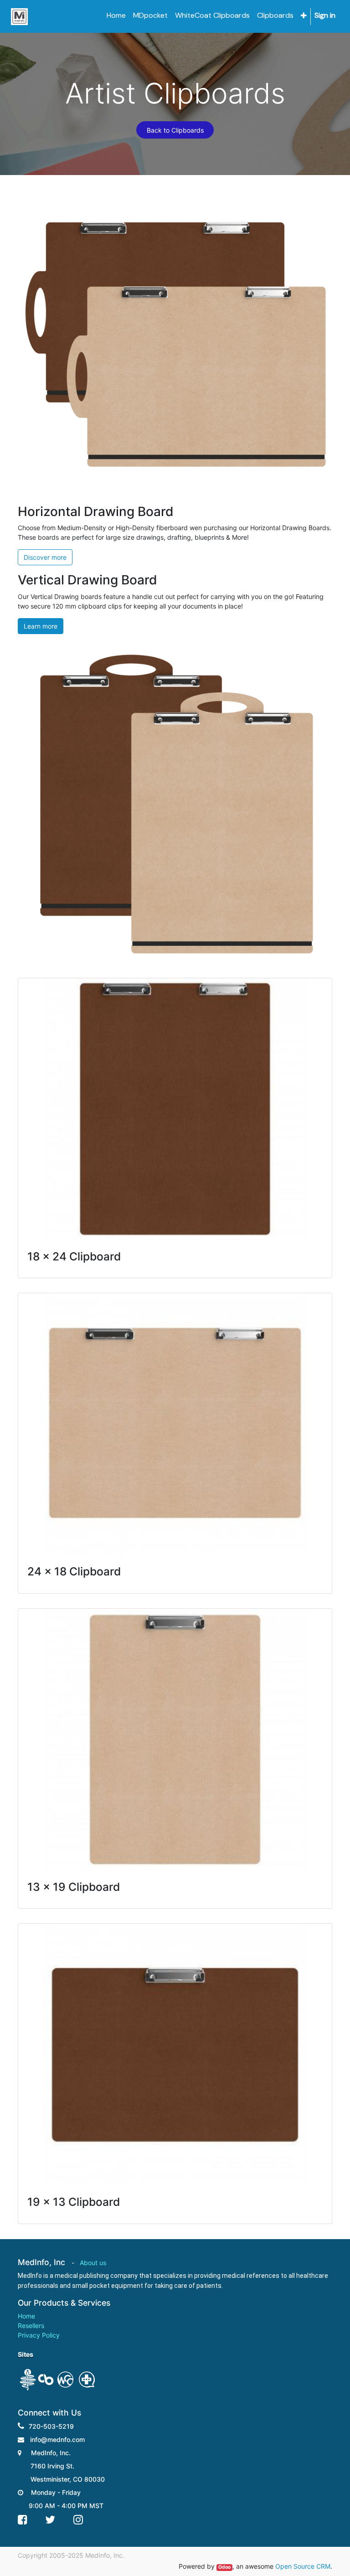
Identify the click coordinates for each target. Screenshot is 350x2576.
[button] (304, 16)
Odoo (224, 2567)
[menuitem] (116, 15)
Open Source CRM (303, 2566)
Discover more (45, 557)
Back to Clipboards (175, 130)
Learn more (41, 626)
